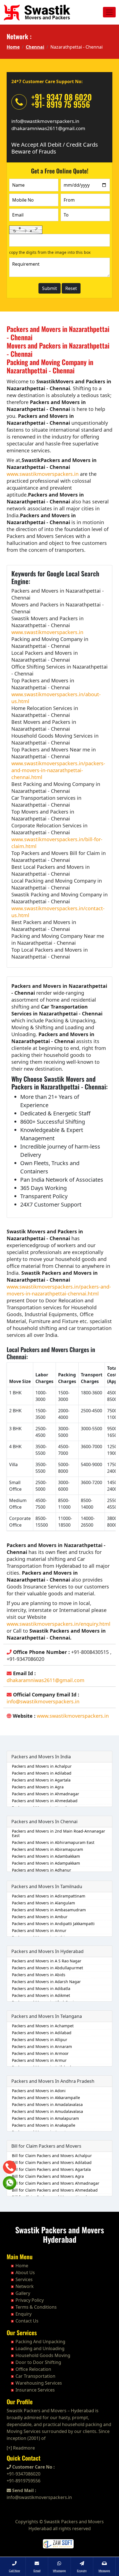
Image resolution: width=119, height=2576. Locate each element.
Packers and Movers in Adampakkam (46, 1863)
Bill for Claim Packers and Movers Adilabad (52, 2162)
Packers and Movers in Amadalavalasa (47, 2104)
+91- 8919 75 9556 (61, 104)
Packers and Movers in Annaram (42, 2046)
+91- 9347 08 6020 (62, 97)
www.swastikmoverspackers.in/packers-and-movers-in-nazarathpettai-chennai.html (58, 770)
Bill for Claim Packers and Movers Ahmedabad (55, 2190)
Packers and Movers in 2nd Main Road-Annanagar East (59, 1833)
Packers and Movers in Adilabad (42, 1773)
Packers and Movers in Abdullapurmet (47, 1968)
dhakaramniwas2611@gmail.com (48, 128)
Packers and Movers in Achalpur (42, 1766)
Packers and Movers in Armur (39, 2060)
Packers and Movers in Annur (39, 1930)
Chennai (35, 47)
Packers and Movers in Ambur (40, 1917)
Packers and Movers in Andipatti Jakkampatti (53, 1924)
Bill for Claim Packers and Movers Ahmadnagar (56, 2183)
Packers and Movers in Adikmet (41, 1995)
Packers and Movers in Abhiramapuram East (53, 1842)
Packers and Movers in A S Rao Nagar (47, 1961)
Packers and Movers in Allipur (40, 2040)
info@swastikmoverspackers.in (45, 121)
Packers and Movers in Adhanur (42, 1870)
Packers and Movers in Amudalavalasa (47, 2111)
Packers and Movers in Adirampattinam (49, 1896)
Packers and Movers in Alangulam (43, 1903)
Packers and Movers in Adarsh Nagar (46, 1982)
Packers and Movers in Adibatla (41, 1988)
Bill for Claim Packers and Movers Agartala (51, 2169)
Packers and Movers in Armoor (40, 2053)
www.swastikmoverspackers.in (43, 474)
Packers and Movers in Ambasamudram (49, 1910)
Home (13, 47)
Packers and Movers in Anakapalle (44, 2125)
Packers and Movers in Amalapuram (45, 2118)
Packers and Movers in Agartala (41, 1780)
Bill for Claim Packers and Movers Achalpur (52, 2156)
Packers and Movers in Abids (39, 1975)
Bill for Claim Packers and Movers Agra (48, 2176)
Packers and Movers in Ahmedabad (45, 1801)
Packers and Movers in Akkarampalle (46, 2098)
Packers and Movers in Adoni (39, 2091)
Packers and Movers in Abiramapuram (47, 1849)
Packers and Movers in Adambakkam (46, 1856)
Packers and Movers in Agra (38, 1787)
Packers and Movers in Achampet (43, 2026)
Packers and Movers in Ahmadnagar (46, 1794)
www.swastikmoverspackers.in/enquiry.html (59, 1624)
